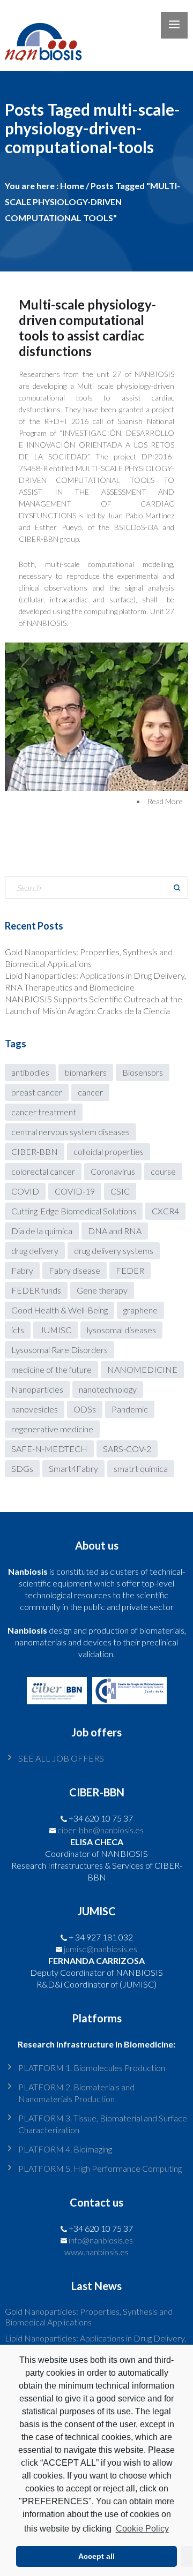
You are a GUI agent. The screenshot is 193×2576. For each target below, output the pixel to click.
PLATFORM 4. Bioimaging (65, 2149)
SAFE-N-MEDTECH (49, 1449)
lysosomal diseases (121, 1330)
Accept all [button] (96, 2556)
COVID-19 (75, 1191)
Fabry (22, 1270)
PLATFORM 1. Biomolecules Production (92, 2068)
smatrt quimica (141, 1468)
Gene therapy (102, 1290)
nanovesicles (35, 1409)
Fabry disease (75, 1270)
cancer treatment (44, 1112)
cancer (90, 1092)
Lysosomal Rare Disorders (60, 1350)
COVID (25, 1191)
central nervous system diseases (70, 1132)
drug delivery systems (114, 1251)
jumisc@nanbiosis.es (101, 1949)
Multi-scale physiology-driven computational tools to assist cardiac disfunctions (87, 328)
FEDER (130, 1270)
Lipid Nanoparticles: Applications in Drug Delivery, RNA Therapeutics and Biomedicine (95, 2343)
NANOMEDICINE (142, 1369)
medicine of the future (51, 1369)
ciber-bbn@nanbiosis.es (101, 1830)
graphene (140, 1310)
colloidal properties (109, 1151)
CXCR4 (165, 1211)
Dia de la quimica (42, 1231)
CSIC (120, 1191)
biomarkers (86, 1072)
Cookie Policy (142, 2529)
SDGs (22, 1468)
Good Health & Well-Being (60, 1310)
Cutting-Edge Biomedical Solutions (74, 1211)
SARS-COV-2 (127, 1449)
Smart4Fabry (73, 1468)
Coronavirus (113, 1171)
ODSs (85, 1409)
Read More (165, 801)
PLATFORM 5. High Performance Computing (100, 2168)
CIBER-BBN (35, 1151)
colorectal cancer (43, 1171)
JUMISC (55, 1330)
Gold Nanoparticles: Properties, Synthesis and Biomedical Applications (89, 2317)
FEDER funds (36, 1290)
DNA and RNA (115, 1231)
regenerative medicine (52, 1429)
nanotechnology (108, 1389)
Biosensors (143, 1072)
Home (72, 186)
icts (18, 1330)
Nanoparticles (37, 1389)
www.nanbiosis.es (96, 2252)
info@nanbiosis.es (101, 2240)
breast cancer (37, 1092)
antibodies (30, 1072)
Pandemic (130, 1409)
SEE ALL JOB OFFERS (61, 1758)
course (163, 1171)
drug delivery (35, 1251)
